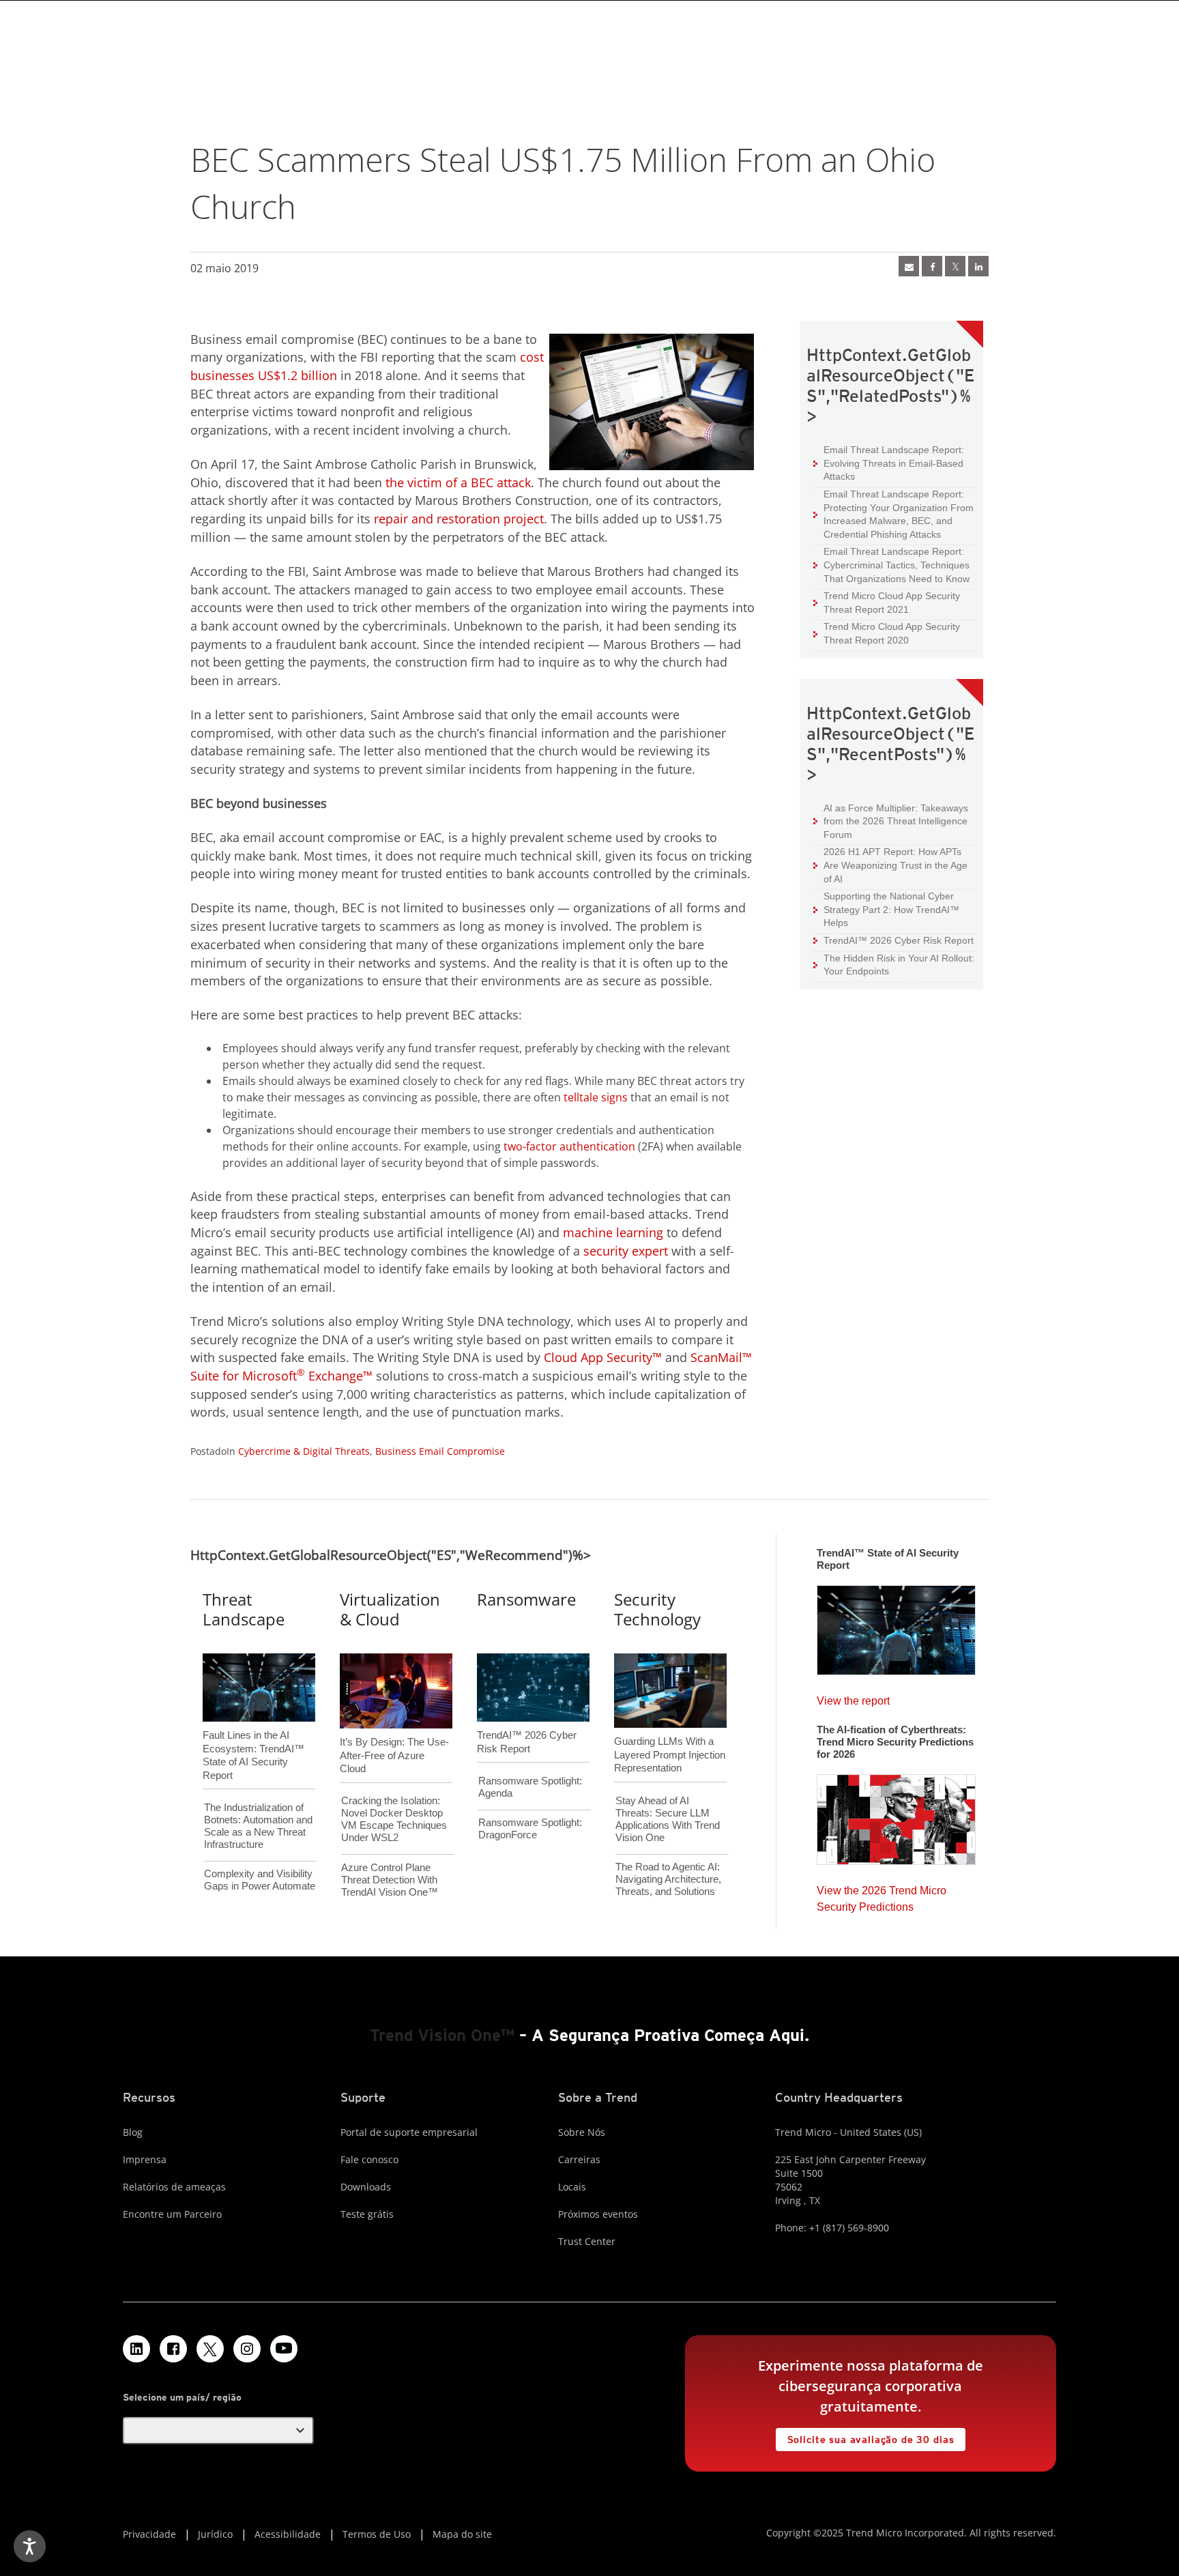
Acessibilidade (288, 2534)
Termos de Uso (377, 2534)
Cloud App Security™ (603, 1357)
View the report (853, 1697)
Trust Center (587, 2241)
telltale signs (596, 1097)
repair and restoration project (459, 519)
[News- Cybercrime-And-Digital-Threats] (909, 266)
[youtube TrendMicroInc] (284, 2349)
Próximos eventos (598, 2214)
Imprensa (145, 2159)
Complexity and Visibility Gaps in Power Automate (260, 1880)
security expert (626, 1251)
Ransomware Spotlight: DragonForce (530, 1828)
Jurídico (215, 2534)
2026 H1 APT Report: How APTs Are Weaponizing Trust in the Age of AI (890, 865)
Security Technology (657, 1609)
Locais (572, 2187)
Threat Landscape (244, 1609)
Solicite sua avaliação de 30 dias (865, 2436)
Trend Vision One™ (442, 2035)
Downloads (366, 2187)
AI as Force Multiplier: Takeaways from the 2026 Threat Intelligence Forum (891, 821)
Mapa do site (462, 2534)
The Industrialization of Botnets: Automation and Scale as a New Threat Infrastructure (258, 1826)
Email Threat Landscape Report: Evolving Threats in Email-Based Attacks (889, 463)
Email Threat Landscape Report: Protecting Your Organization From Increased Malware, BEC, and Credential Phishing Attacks (893, 514)
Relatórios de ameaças (174, 2187)
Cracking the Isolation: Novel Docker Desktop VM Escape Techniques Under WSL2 (394, 1819)
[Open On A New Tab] (210, 2349)
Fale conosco (369, 2159)
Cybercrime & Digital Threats (304, 1451)
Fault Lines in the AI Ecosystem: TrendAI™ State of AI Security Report (253, 1733)
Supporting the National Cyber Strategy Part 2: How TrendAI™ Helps (886, 909)
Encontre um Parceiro (172, 2214)
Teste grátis (367, 2214)
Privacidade (149, 2534)
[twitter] (955, 266)
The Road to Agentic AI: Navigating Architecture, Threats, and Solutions (668, 1879)
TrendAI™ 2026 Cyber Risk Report (899, 940)
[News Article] (896, 1626)
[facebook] (932, 266)
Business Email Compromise (440, 1451)
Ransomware (526, 1599)
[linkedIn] (978, 266)
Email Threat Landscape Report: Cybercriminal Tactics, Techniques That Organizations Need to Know (897, 565)
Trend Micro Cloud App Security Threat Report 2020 (892, 633)
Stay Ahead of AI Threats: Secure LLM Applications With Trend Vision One (668, 1819)
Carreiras (579, 2159)
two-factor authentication (569, 1146)
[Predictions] (896, 1815)
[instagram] (247, 2349)
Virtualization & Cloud (390, 1609)
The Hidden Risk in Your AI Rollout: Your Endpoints (894, 965)
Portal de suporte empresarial (409, 2132)
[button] (218, 2431)
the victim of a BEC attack (458, 482)
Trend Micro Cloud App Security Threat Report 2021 (892, 603)
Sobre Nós (582, 2132)
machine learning (613, 1232)
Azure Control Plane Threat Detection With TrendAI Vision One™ (390, 1880)
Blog (133, 2132)
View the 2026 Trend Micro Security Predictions (882, 1895)
